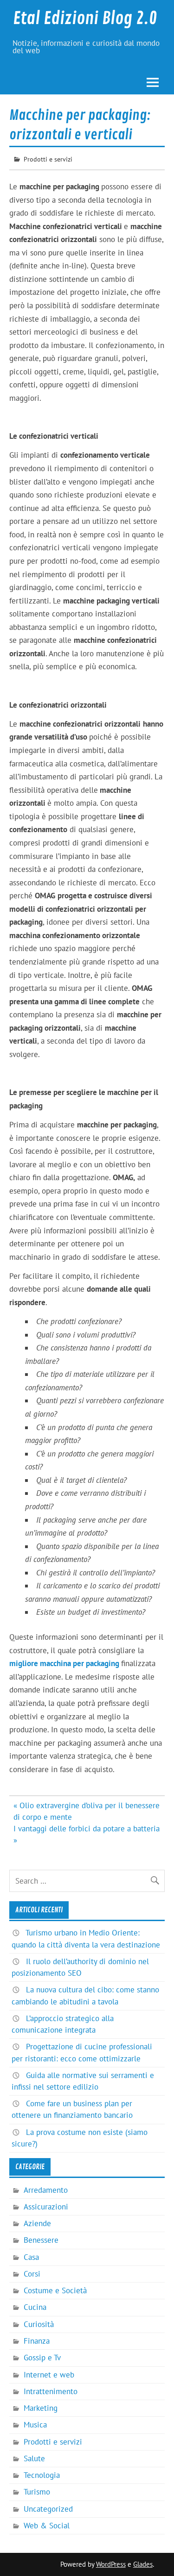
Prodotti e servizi (48, 159)
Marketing (41, 2408)
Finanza (37, 2341)
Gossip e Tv (42, 2358)
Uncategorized (48, 2509)
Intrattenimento (51, 2391)
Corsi (32, 2274)
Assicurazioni (46, 2207)
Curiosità (39, 2324)
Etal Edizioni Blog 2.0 (85, 19)
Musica (35, 2425)
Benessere (41, 2240)
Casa (31, 2257)
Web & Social (47, 2526)
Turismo (37, 2492)
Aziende (37, 2223)
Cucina (35, 2307)
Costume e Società (55, 2290)
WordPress (111, 2564)
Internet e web (49, 2375)
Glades (143, 2564)
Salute (34, 2458)
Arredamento (46, 2190)
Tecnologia (42, 2475)
